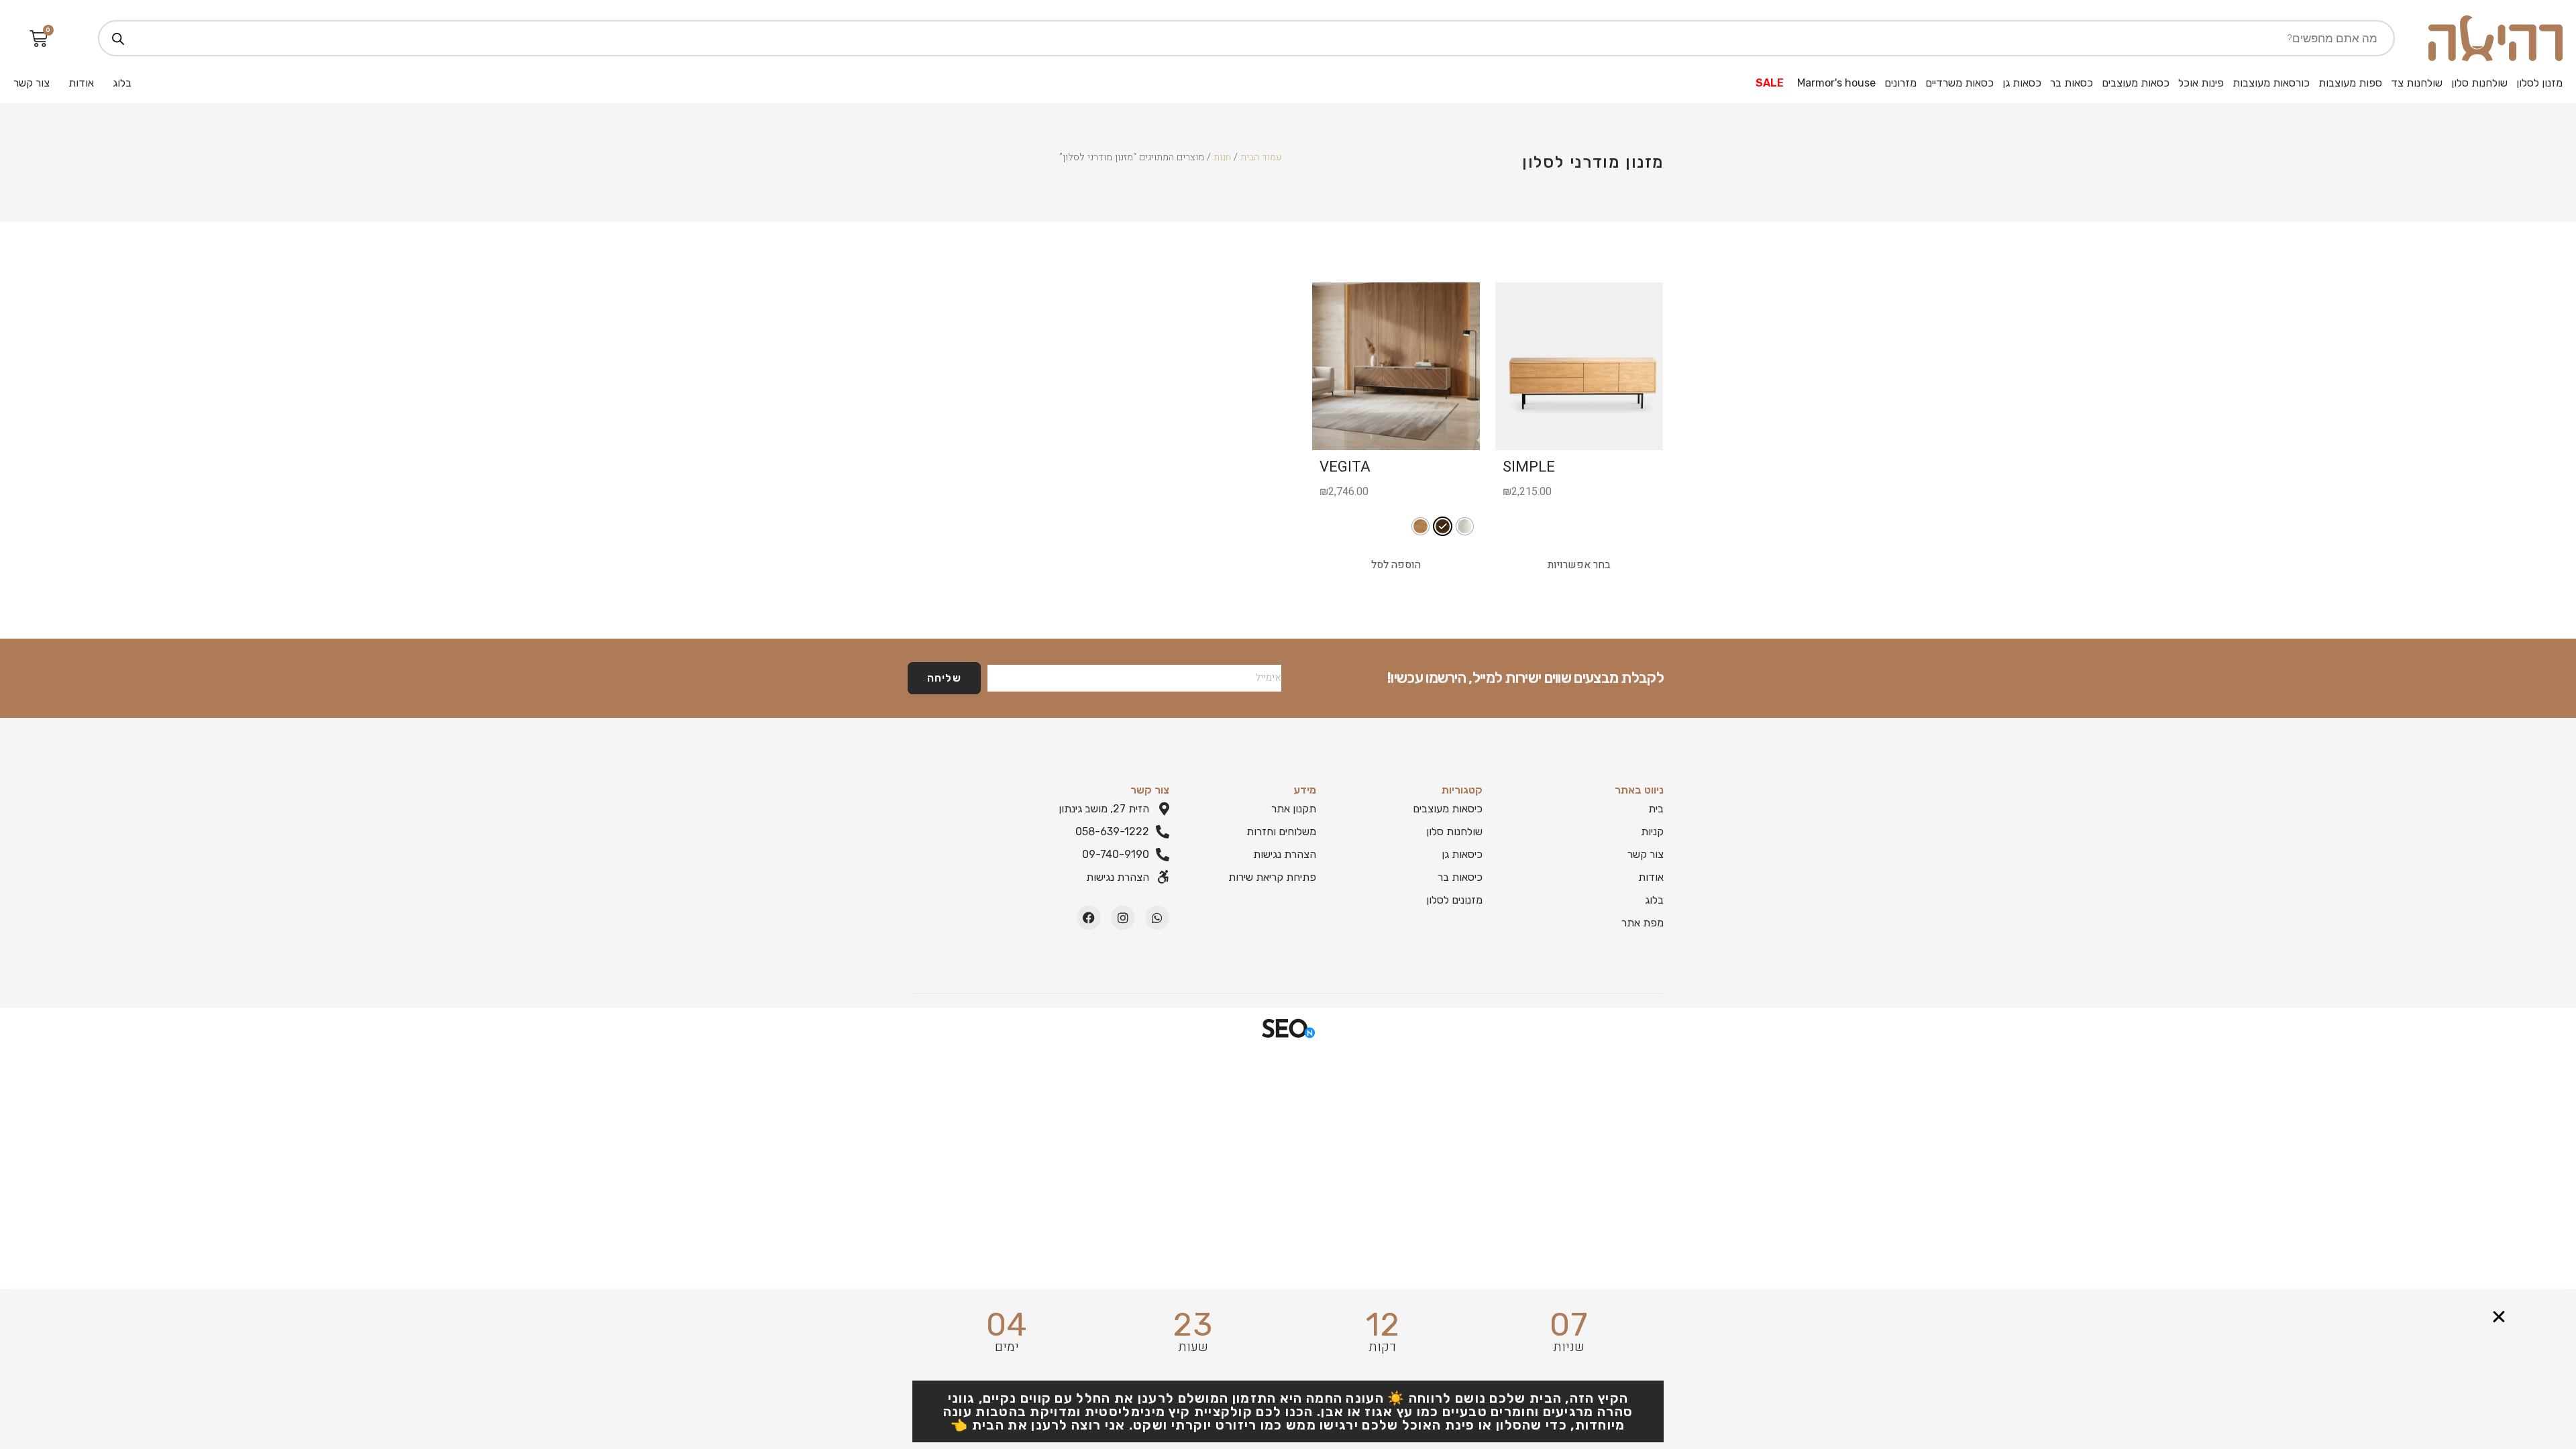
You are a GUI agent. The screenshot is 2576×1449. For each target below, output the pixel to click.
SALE (1770, 83)
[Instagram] (1123, 918)
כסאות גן (2022, 83)
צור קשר (32, 83)
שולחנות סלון (2479, 83)
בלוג (122, 83)
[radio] (1465, 526)
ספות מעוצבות (2350, 83)
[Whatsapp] (1157, 918)
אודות (81, 83)
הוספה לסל (1396, 565)
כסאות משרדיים (1960, 83)
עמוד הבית (1261, 157)
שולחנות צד (2417, 83)
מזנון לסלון (2539, 83)
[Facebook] (1089, 918)
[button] (2499, 1317)
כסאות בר (2072, 83)
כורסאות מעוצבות (2271, 83)
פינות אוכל (2201, 83)
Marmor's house (1836, 83)
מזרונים (1900, 83)
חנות (1222, 157)
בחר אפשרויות (1579, 565)
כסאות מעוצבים (2136, 83)
